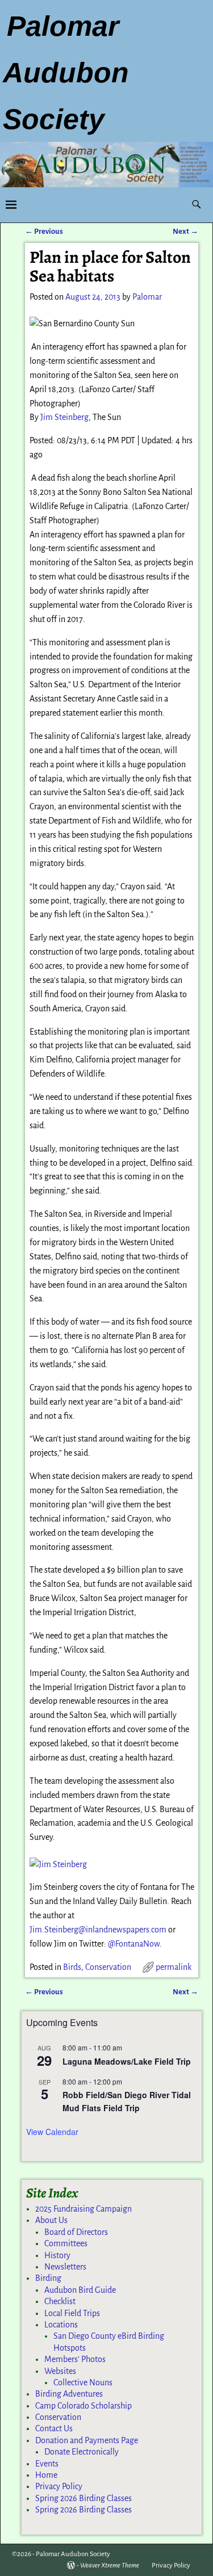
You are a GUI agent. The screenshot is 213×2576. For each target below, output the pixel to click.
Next (185, 231)
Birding (48, 2278)
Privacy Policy (59, 2486)
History (57, 2255)
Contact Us (54, 2428)
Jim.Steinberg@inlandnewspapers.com (98, 1930)
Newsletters (65, 2267)
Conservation (108, 1967)
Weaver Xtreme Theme (110, 2566)
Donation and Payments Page (87, 2440)
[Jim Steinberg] (58, 1864)
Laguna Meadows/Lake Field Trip (127, 2061)
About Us (51, 2220)
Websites (60, 2371)
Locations (61, 2325)
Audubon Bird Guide (80, 2290)
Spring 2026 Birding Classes (83, 2498)
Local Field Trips (72, 2313)
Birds (72, 1967)
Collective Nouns (83, 2382)
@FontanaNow (134, 1944)
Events (47, 2464)
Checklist (60, 2301)
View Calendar (52, 2132)
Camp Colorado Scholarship (83, 2406)
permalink (174, 1967)
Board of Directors (76, 2232)
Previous (44, 231)
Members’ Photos (75, 2359)
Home (46, 2475)
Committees (66, 2243)
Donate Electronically (82, 2452)
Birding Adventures (69, 2394)
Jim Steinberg (64, 417)
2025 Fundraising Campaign (83, 2209)
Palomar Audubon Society (73, 2554)
